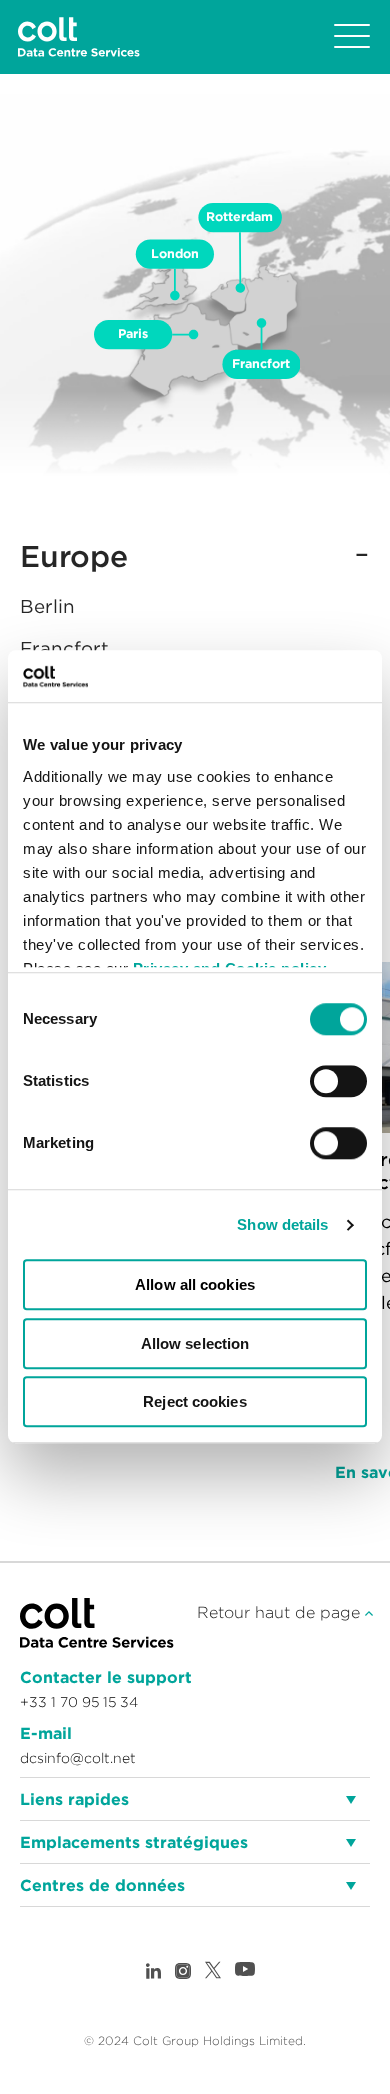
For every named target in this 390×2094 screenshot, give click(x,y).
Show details (282, 1224)
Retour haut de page (281, 1612)
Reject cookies (194, 1402)
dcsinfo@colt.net (78, 1758)
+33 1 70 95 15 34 (79, 1702)
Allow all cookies (195, 1285)
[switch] (338, 1082)
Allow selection (195, 1343)
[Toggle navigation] (352, 37)
